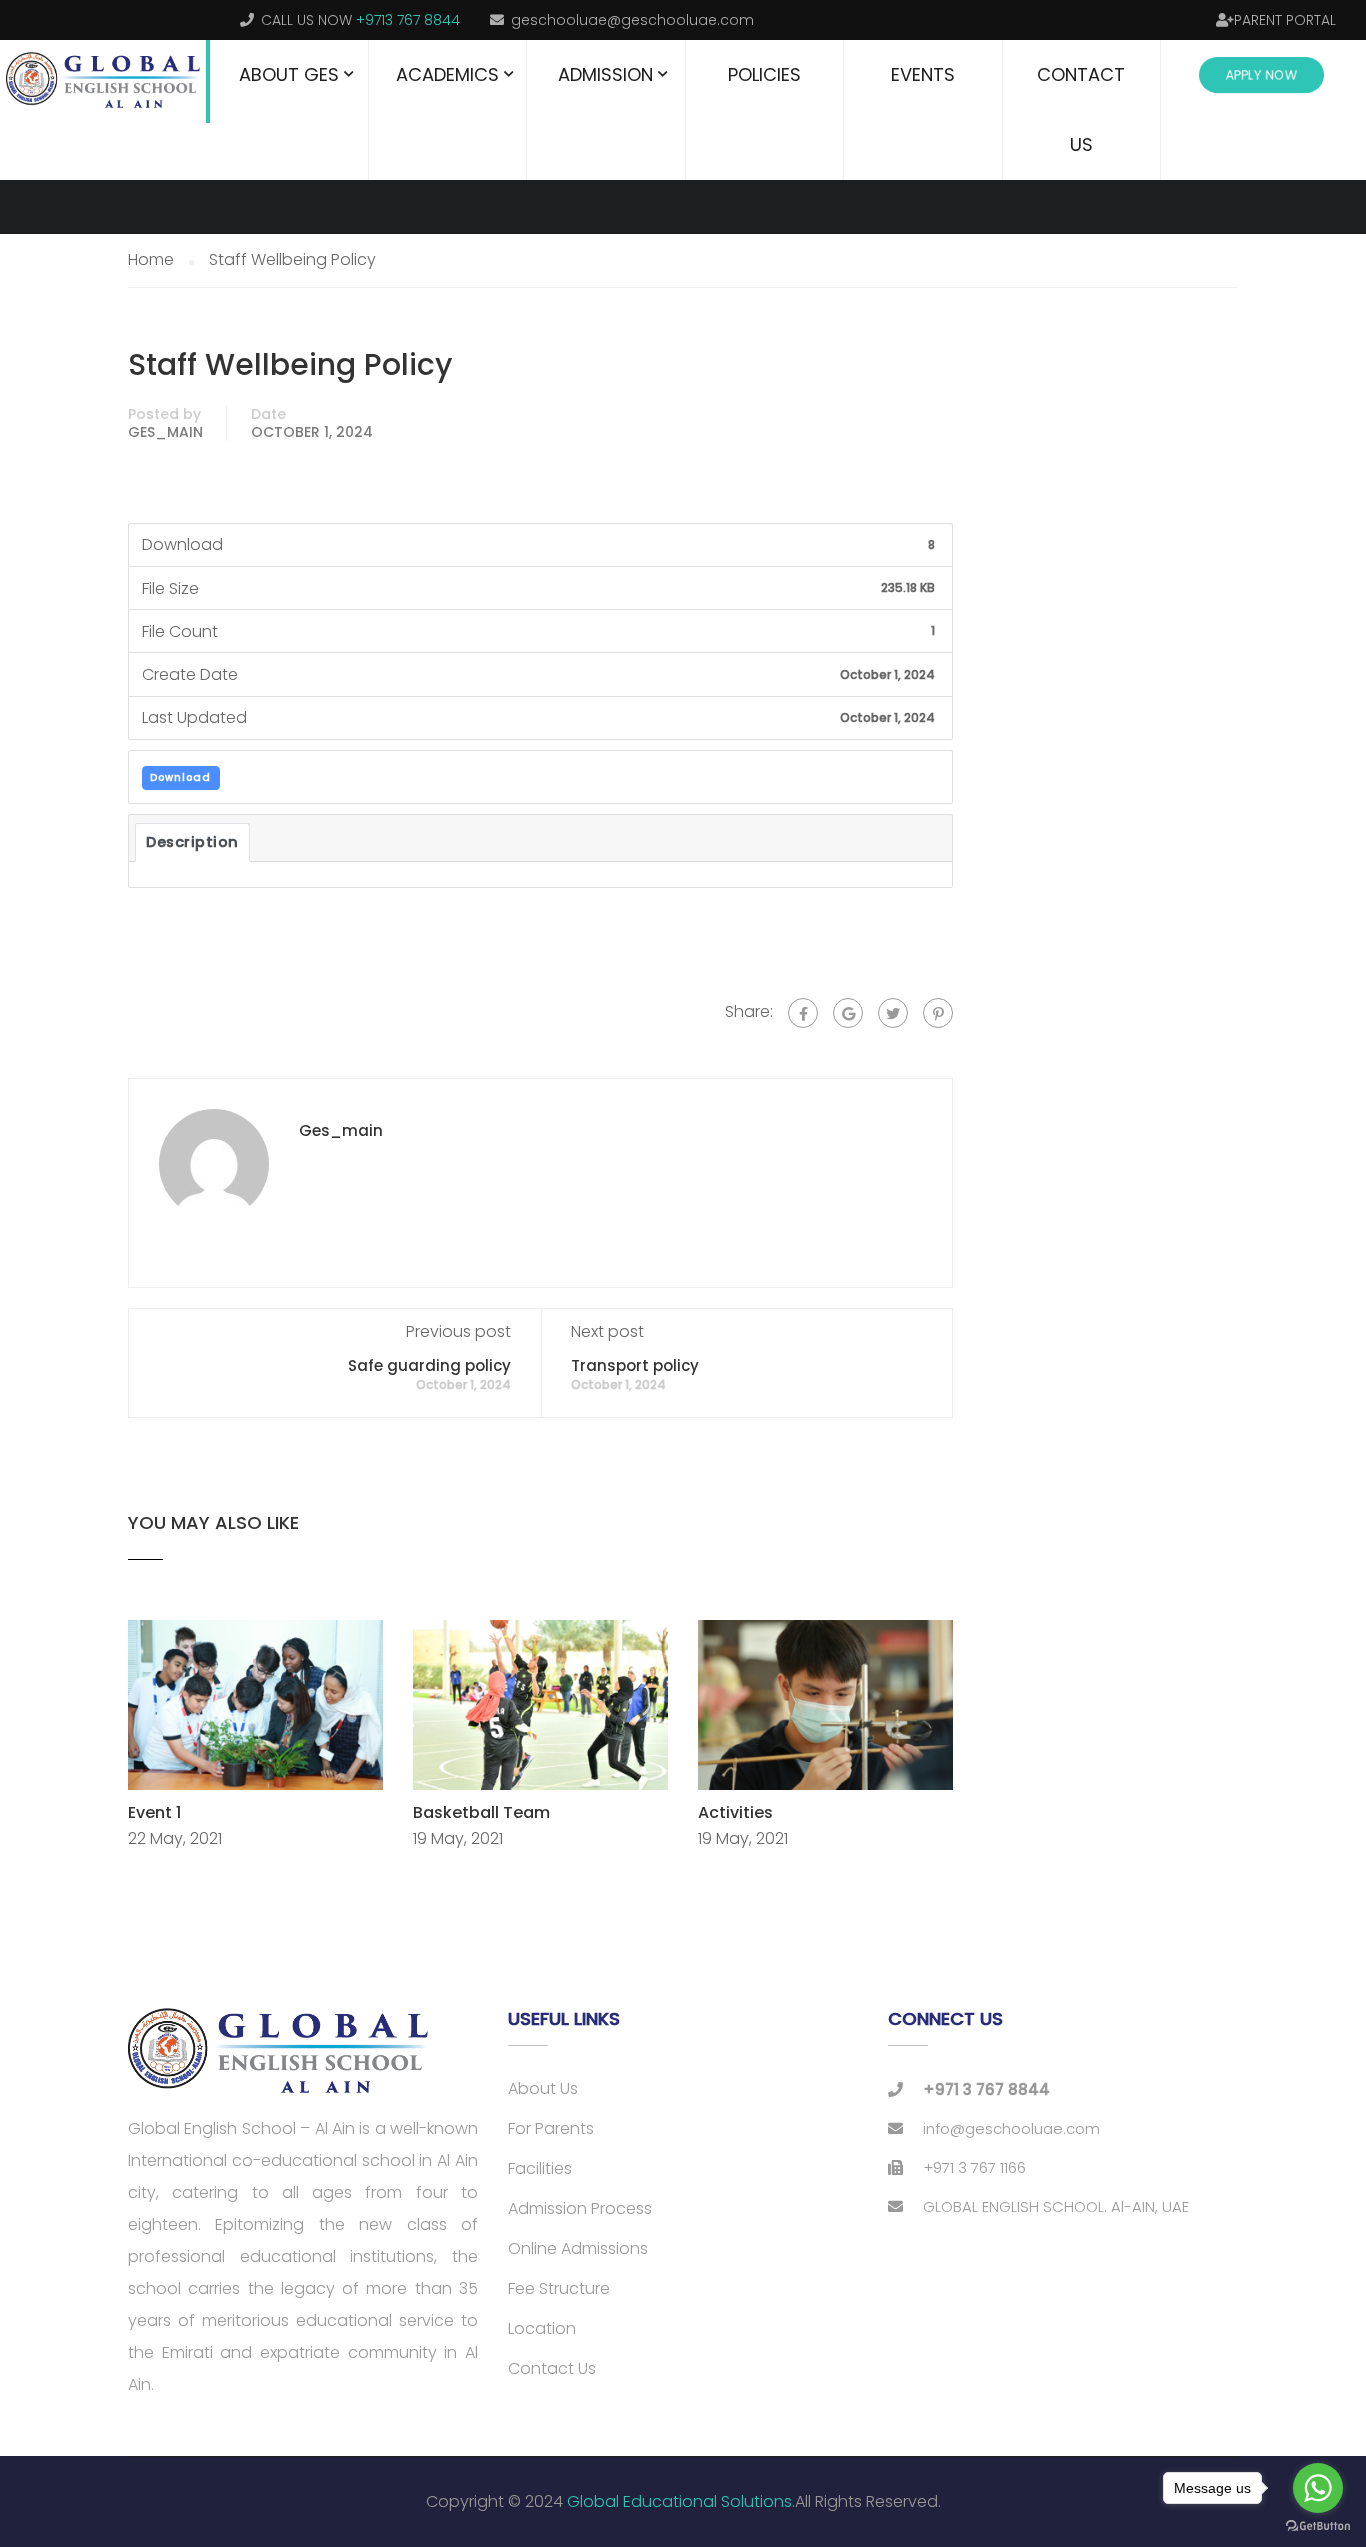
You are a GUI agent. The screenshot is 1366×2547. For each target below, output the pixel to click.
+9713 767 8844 (408, 20)
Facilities (540, 2168)
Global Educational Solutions (679, 2501)
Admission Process (580, 2208)
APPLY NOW (1261, 75)
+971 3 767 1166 (974, 2167)
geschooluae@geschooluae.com (632, 20)
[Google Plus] (848, 1013)
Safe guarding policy (429, 1365)
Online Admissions (578, 2248)
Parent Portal (1285, 20)
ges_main (165, 432)
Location (542, 2328)
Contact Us (1081, 109)
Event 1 (154, 1812)
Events (923, 74)
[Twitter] (893, 1013)
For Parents (551, 2128)
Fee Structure (559, 2288)
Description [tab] (192, 842)
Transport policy (635, 1365)
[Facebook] (803, 1013)
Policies (764, 74)
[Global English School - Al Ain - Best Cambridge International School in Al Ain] (105, 81)
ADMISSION (605, 74)
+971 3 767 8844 (986, 2089)
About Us (543, 2088)
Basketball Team (481, 1812)
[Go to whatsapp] (1318, 2488)
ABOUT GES (289, 74)
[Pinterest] (938, 1013)
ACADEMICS (447, 74)
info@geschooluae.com (1011, 2128)
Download (180, 777)
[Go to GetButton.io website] (1318, 2526)
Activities (735, 1812)
